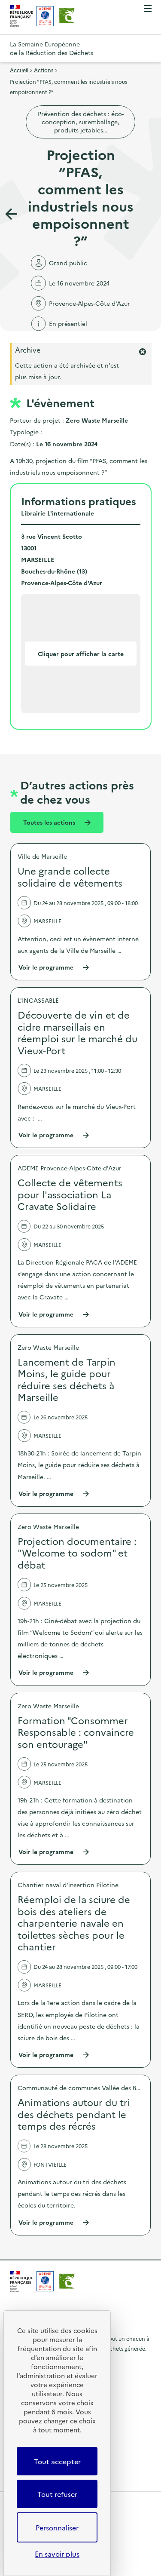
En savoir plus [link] (57, 2554)
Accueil (19, 70)
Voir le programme (54, 967)
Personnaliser (57, 2527)
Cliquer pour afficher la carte (81, 654)
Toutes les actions (50, 822)
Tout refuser (57, 2494)
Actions (44, 70)
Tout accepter (57, 2461)
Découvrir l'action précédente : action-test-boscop (11, 214)
